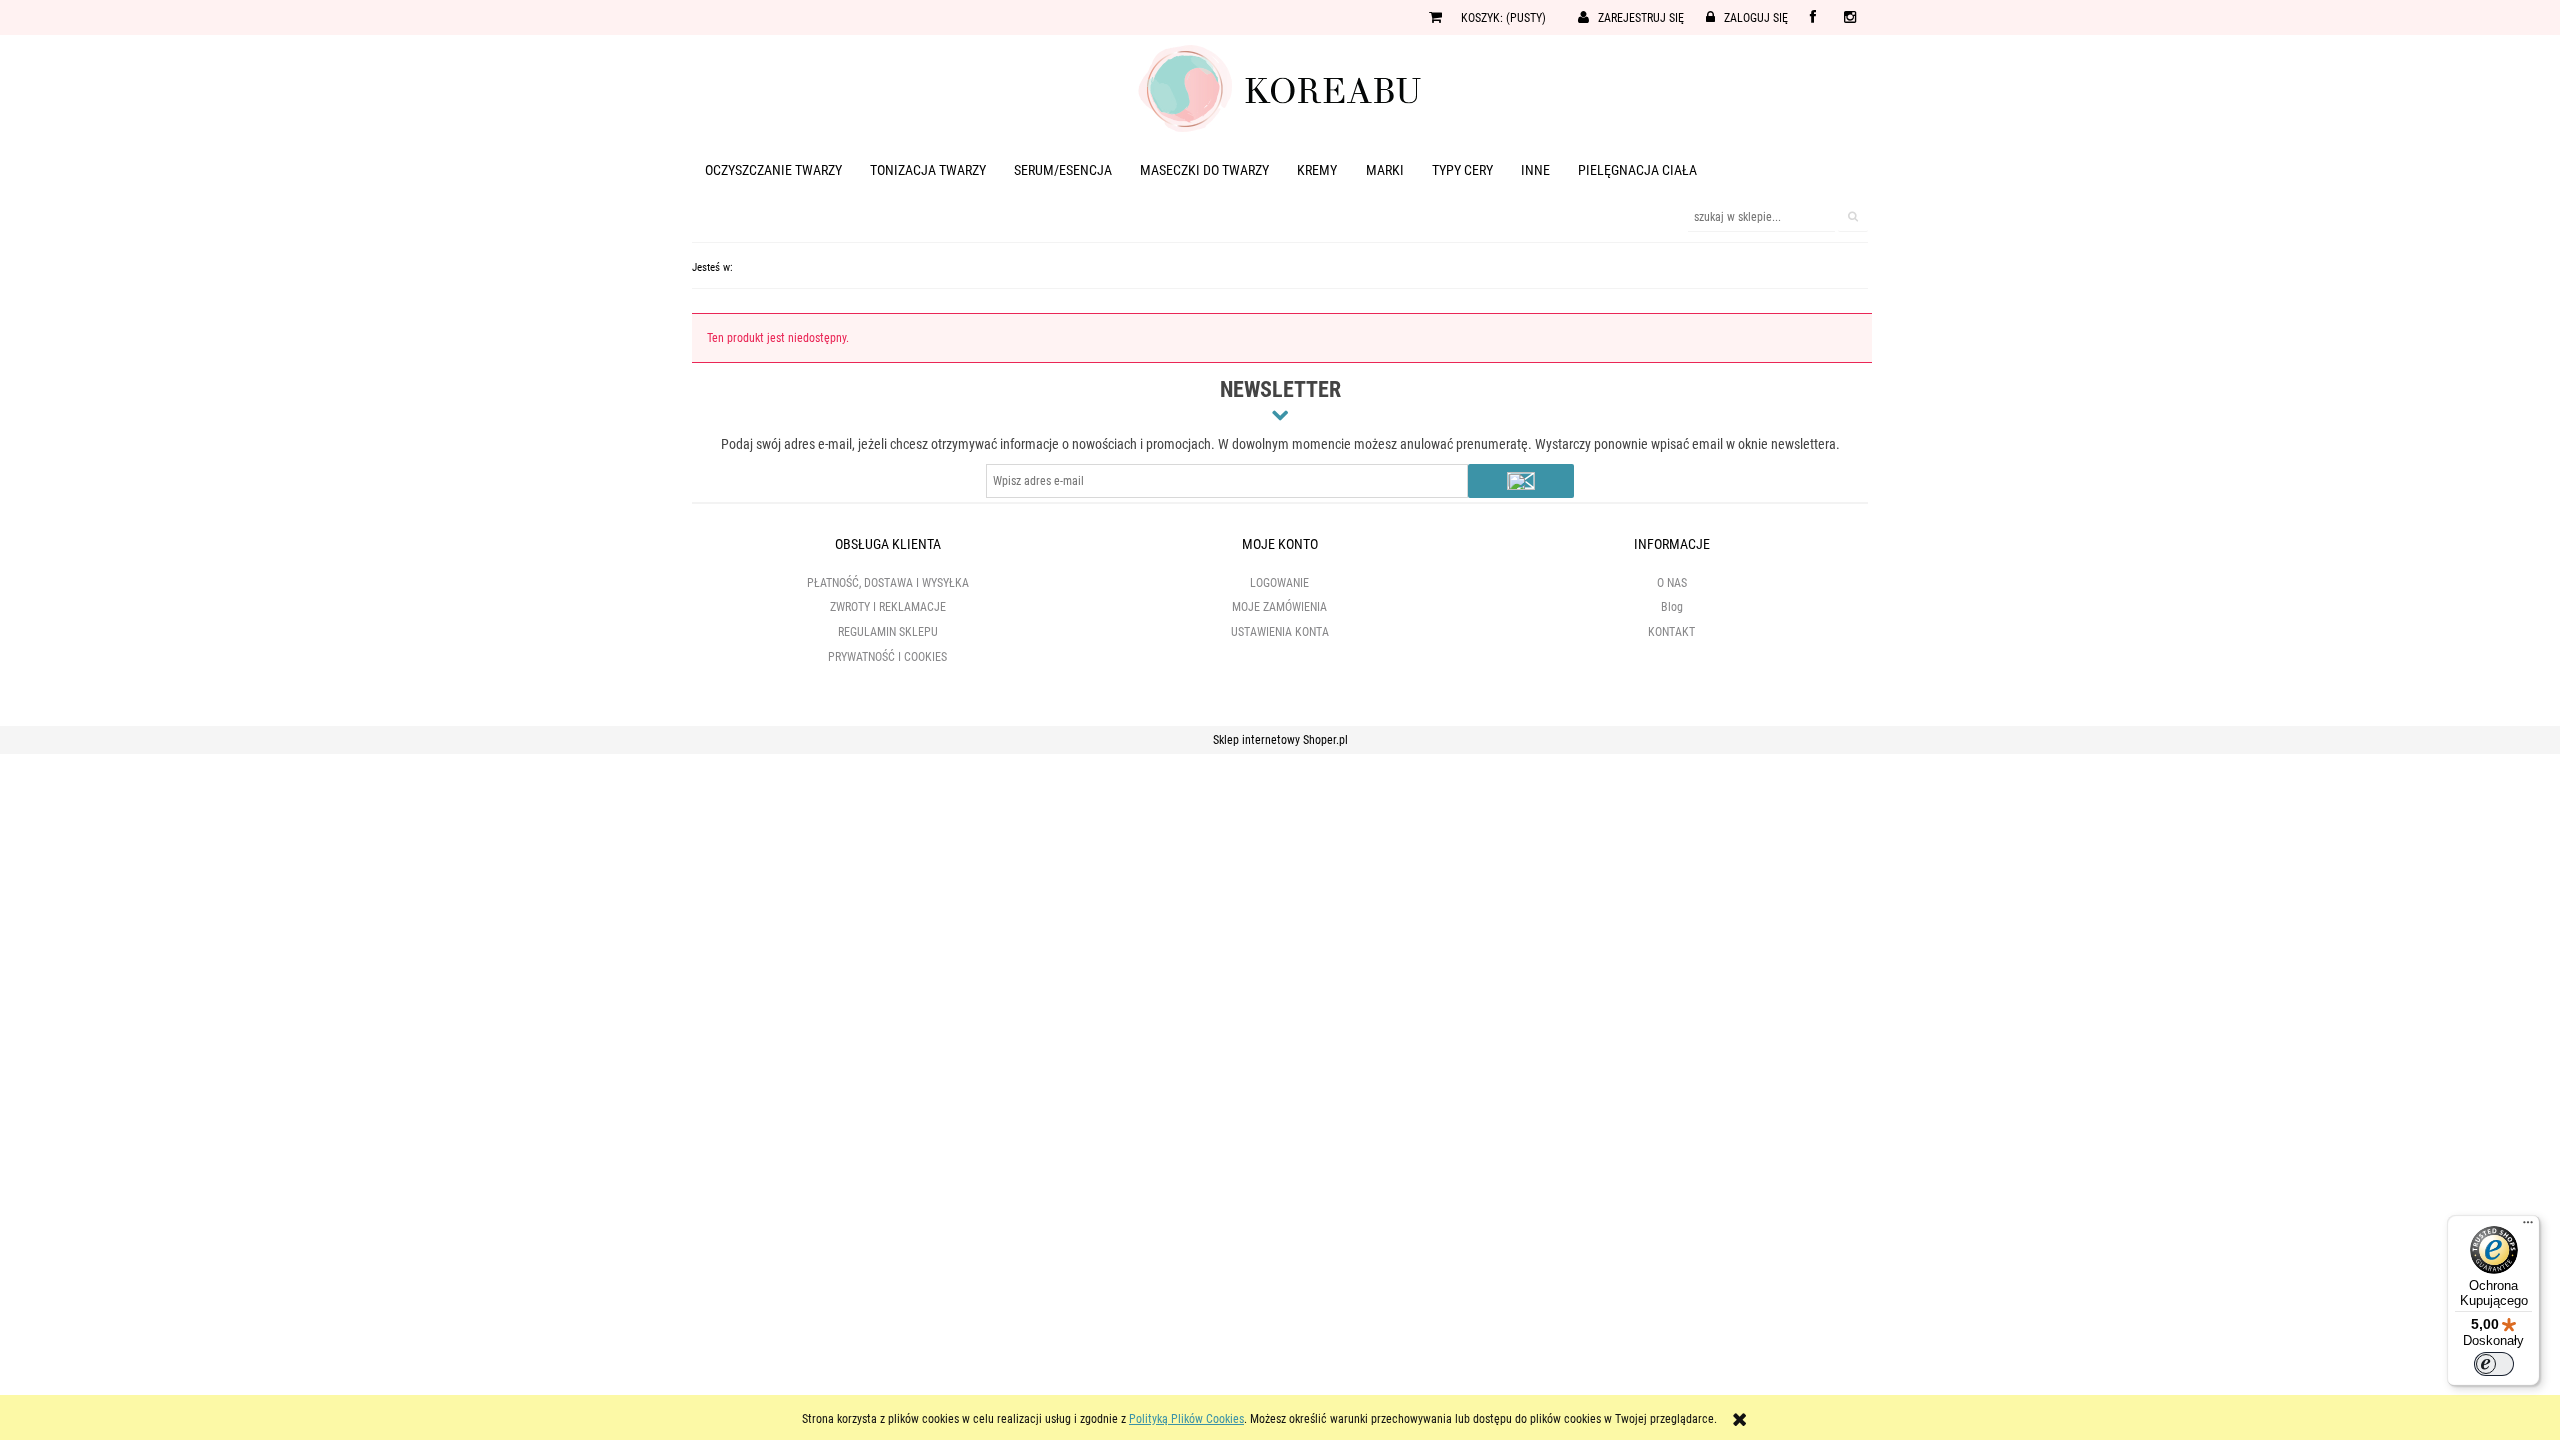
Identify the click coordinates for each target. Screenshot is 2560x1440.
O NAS (1672, 583)
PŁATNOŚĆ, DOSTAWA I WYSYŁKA (888, 583)
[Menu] (2528, 1227)
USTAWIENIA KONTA (1280, 632)
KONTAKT (1671, 632)
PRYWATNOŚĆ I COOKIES (887, 657)
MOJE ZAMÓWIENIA (1279, 607)
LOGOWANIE (1279, 583)
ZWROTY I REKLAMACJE (888, 607)
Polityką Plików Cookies (1186, 1419)
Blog (1672, 607)
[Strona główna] (1280, 87)
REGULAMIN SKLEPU (888, 632)
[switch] (2494, 1364)
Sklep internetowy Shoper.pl (1280, 740)
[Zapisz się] (1521, 481)
